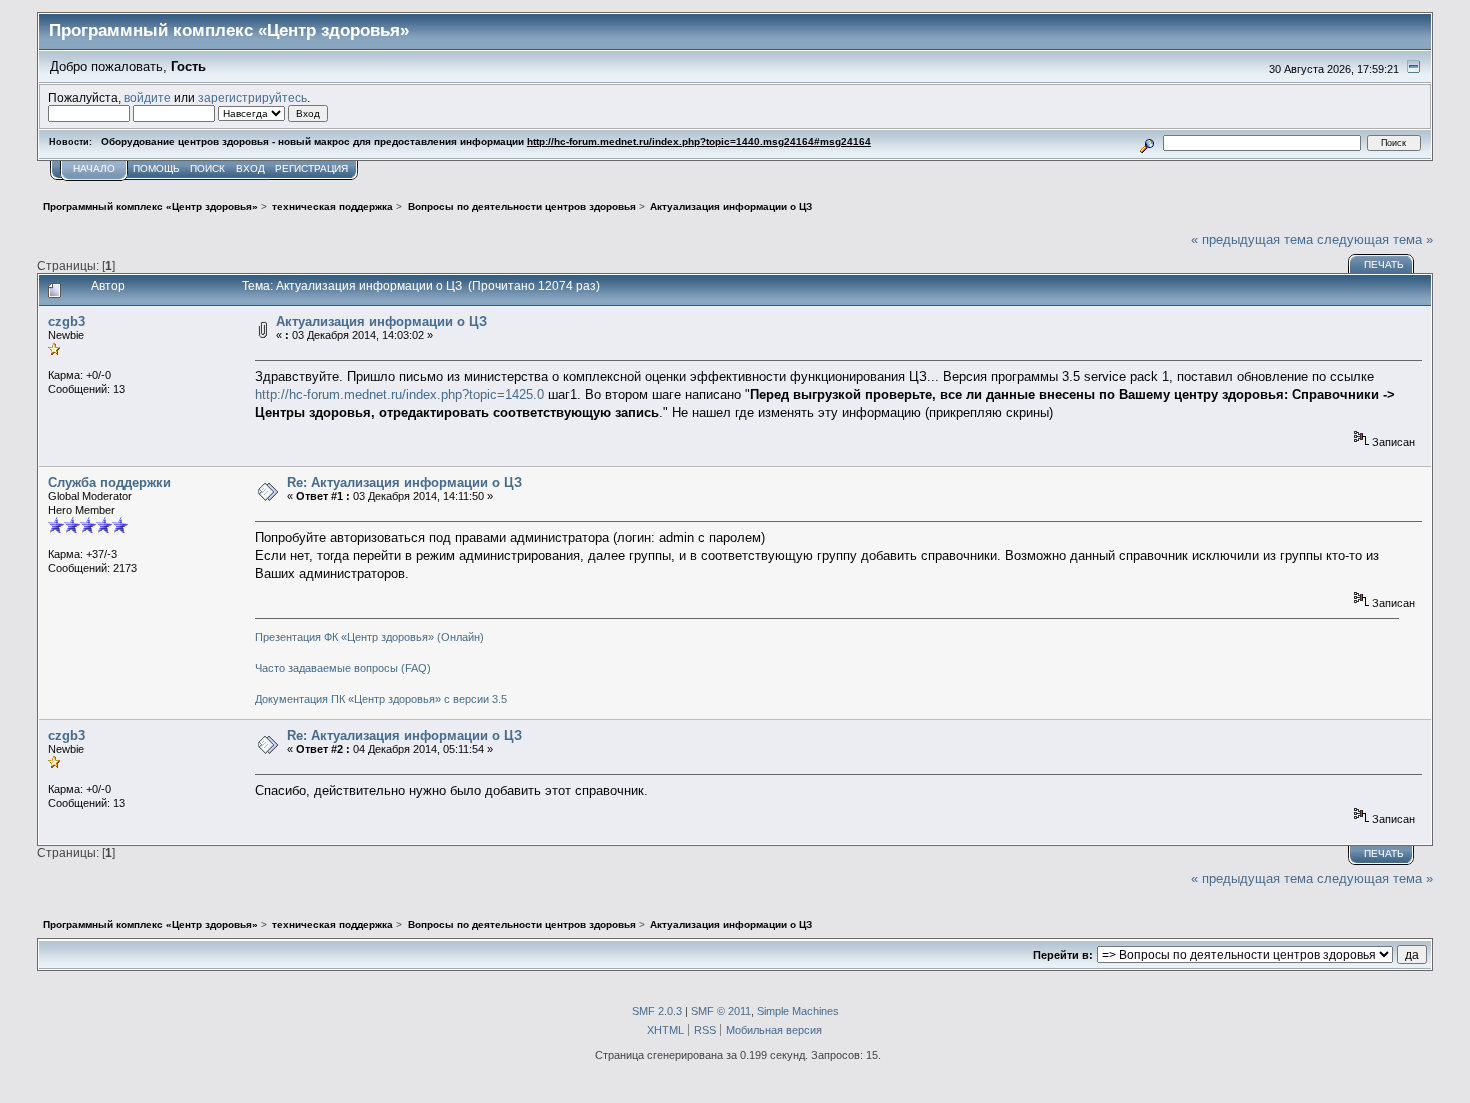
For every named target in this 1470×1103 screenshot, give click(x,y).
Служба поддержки (109, 482)
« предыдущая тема (1252, 239)
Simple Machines (798, 1011)
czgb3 (66, 321)
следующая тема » (1375, 239)
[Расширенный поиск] (1147, 142)
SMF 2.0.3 (657, 1011)
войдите (147, 97)
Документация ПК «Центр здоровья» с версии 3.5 (381, 699)
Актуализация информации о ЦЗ (381, 321)
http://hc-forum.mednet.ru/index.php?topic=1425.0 (399, 394)
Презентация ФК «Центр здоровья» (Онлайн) (369, 637)
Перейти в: (1063, 955)
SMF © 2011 (721, 1011)
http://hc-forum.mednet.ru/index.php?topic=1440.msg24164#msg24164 (699, 141)
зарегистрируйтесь (252, 97)
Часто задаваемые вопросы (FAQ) (343, 668)
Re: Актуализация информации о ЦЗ (404, 482)
